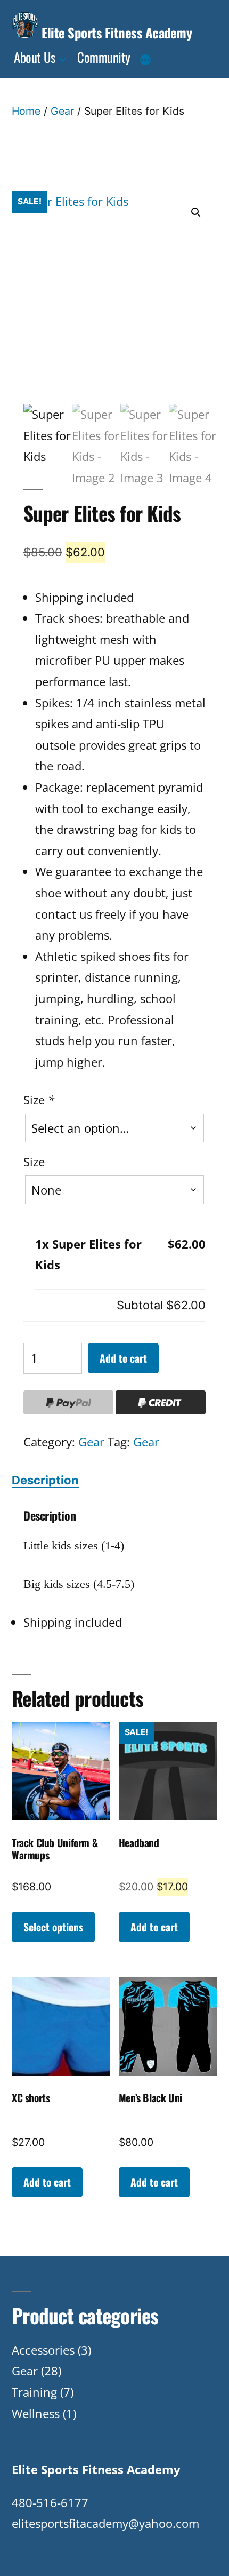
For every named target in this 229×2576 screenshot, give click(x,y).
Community (104, 57)
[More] (145, 60)
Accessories (43, 2350)
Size (39, 1100)
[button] (196, 212)
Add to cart (123, 1358)
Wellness (36, 2413)
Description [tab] (45, 1480)
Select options (53, 1927)
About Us (34, 57)
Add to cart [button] (154, 1927)
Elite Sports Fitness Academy (117, 32)
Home (26, 111)
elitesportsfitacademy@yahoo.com (105, 2523)
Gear (62, 111)
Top (217, 2561)
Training (34, 2392)
